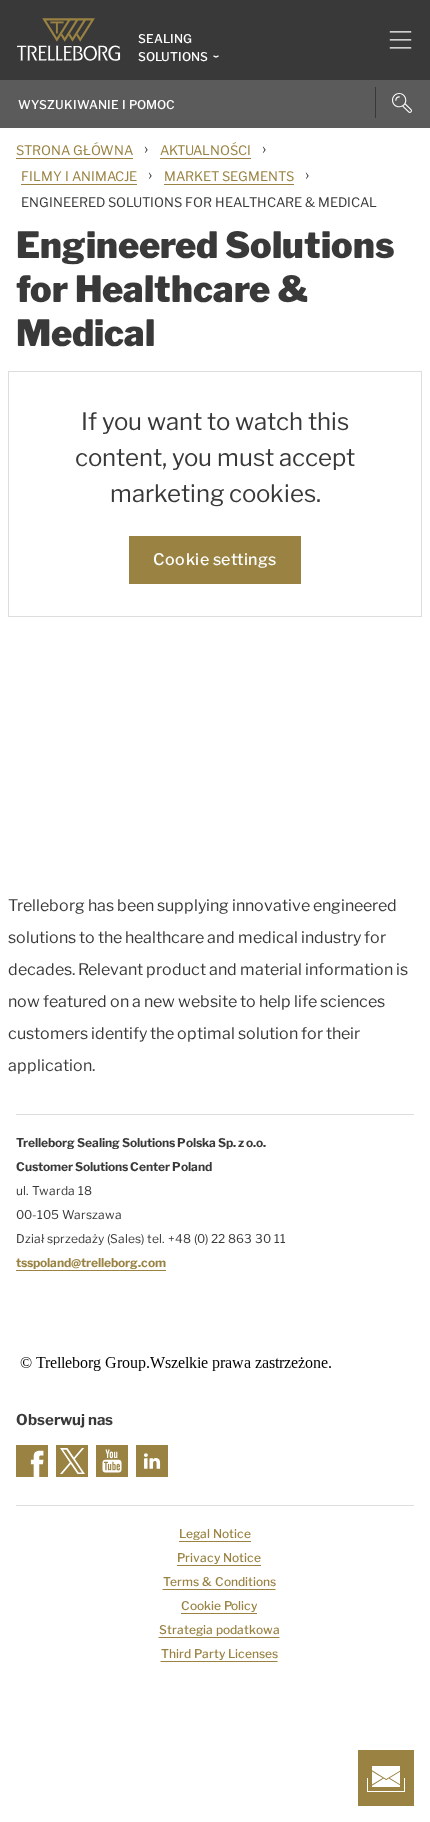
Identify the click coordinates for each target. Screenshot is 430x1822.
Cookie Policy (219, 1605)
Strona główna (74, 150)
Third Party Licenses (219, 1653)
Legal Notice (215, 1533)
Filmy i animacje (79, 176)
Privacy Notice (219, 1557)
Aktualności (205, 150)
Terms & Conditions (219, 1581)
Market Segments (229, 176)
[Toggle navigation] (392, 40)
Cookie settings (215, 559)
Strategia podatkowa (219, 1629)
